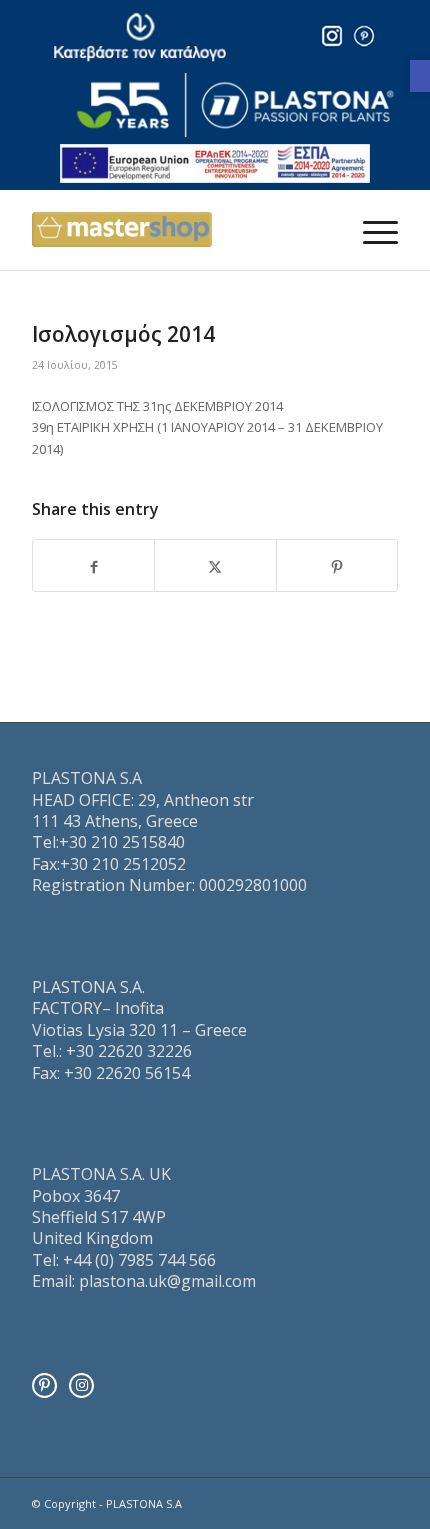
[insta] (332, 36)
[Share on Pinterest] (337, 565)
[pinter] (364, 36)
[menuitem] (370, 230)
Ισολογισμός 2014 (123, 334)
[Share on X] (215, 565)
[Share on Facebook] (93, 565)
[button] (420, 76)
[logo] (235, 105)
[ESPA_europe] (215, 163)
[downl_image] (146, 36)
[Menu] (370, 230)
